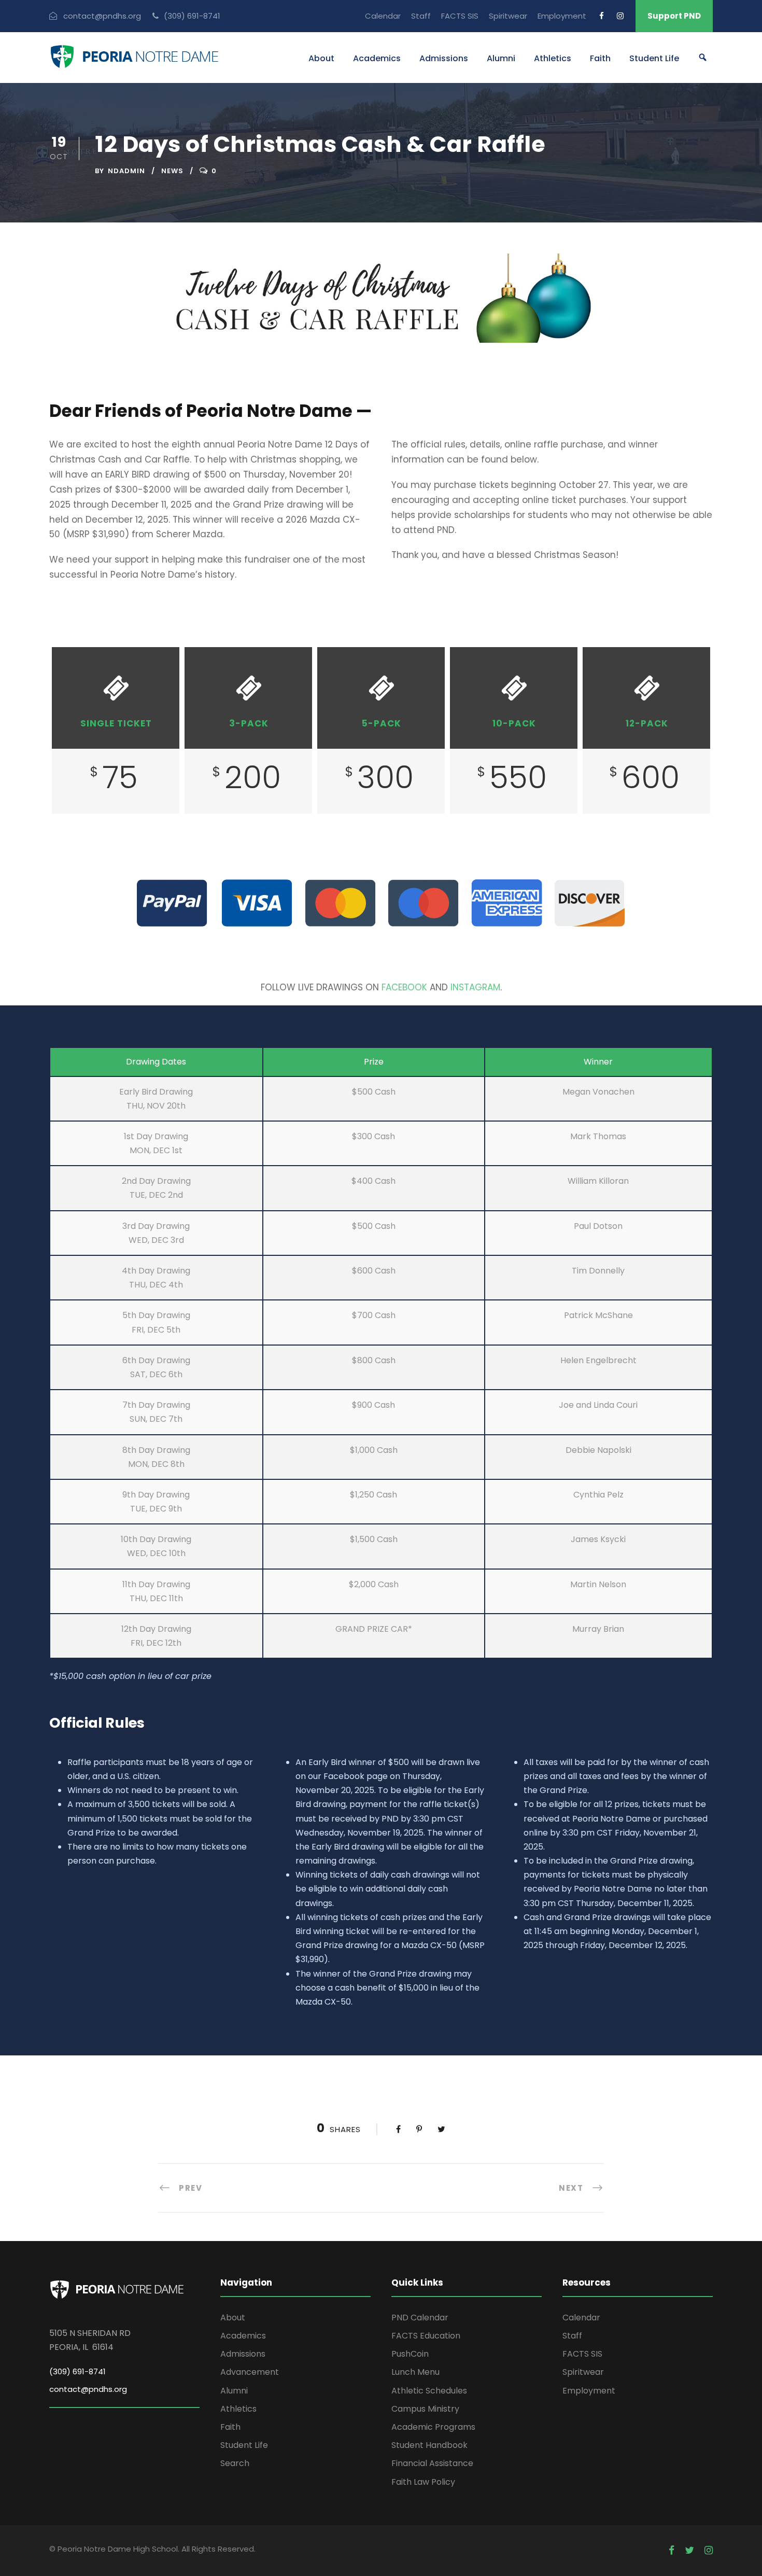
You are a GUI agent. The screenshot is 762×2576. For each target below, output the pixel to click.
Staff (421, 16)
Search (235, 2463)
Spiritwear (508, 16)
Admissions (444, 58)
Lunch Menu (415, 2372)
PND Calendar (420, 2318)
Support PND (674, 16)
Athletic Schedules (429, 2391)
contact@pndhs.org (88, 2389)
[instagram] (620, 16)
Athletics (553, 58)
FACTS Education (426, 2336)
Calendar (383, 16)
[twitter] (689, 2551)
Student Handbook (429, 2445)
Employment (562, 16)
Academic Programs (433, 2427)
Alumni (501, 58)
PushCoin (410, 2354)
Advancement (250, 2372)
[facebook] (602, 16)
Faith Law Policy (423, 2482)
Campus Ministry (425, 2409)
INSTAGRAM (475, 987)
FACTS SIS (460, 16)
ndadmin (126, 171)
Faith (600, 58)
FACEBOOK (404, 987)
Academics (377, 58)
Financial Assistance (432, 2463)
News (172, 171)
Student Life (654, 58)
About (321, 58)
